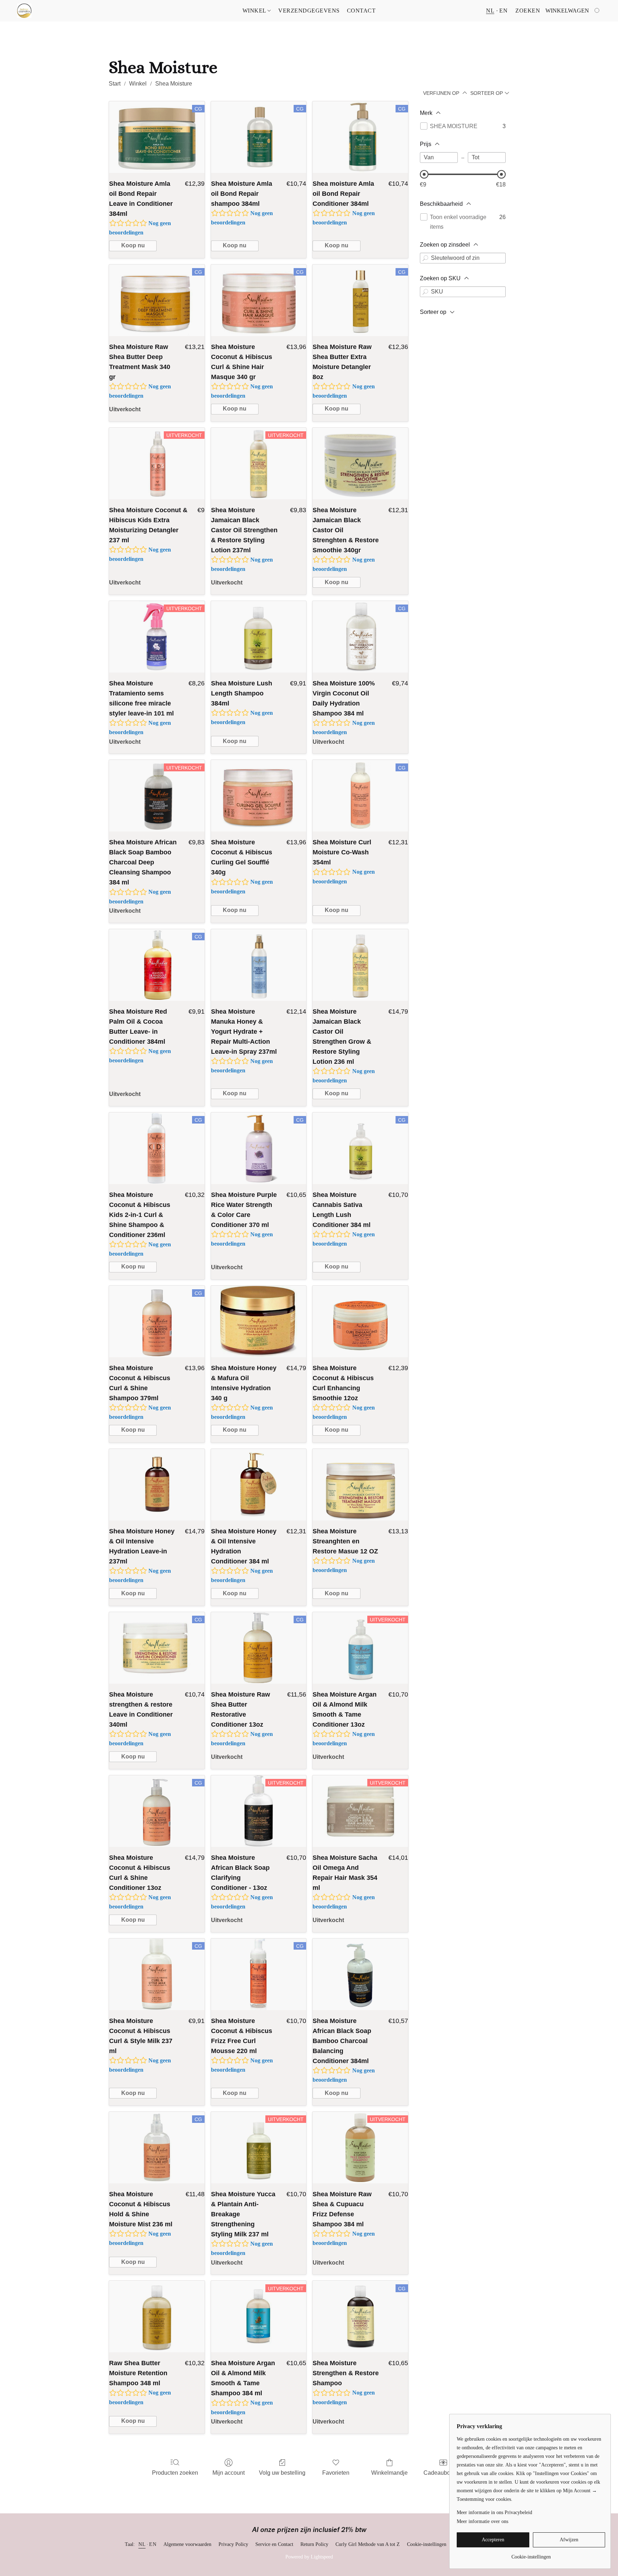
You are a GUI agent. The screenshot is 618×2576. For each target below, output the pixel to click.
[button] (24, 11)
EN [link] (153, 2544)
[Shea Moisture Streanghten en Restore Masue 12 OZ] (360, 1485)
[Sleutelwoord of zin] (425, 258)
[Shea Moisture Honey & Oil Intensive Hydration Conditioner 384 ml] (259, 1485)
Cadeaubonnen (443, 2473)
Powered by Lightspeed (309, 2557)
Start (115, 84)
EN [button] (503, 11)
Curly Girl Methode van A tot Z (368, 2544)
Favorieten (336, 2473)
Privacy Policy (233, 2544)
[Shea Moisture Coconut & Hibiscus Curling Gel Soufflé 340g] (259, 796)
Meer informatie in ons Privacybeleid (494, 2512)
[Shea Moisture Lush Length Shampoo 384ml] (259, 637)
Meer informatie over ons (482, 2521)
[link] (531, 2554)
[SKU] (425, 292)
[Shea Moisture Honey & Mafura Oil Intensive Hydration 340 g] (259, 1321)
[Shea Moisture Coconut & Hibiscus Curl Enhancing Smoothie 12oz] (360, 1321)
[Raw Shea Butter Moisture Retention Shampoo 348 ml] (157, 2317)
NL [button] (490, 11)
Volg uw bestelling (282, 2473)
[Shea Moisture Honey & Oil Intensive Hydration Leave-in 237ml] (157, 1485)
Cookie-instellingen (427, 2544)
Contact (361, 11)
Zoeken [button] (528, 11)
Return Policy (314, 2544)
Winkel (255, 11)
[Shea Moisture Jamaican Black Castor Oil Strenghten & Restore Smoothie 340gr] (360, 464)
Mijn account (229, 2473)
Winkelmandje (389, 2473)
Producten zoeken (175, 2473)
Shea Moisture (174, 84)
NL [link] (142, 2544)
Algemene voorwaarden (187, 2544)
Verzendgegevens (309, 11)
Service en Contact (274, 2544)
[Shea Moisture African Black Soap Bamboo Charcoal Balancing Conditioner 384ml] (360, 1974)
